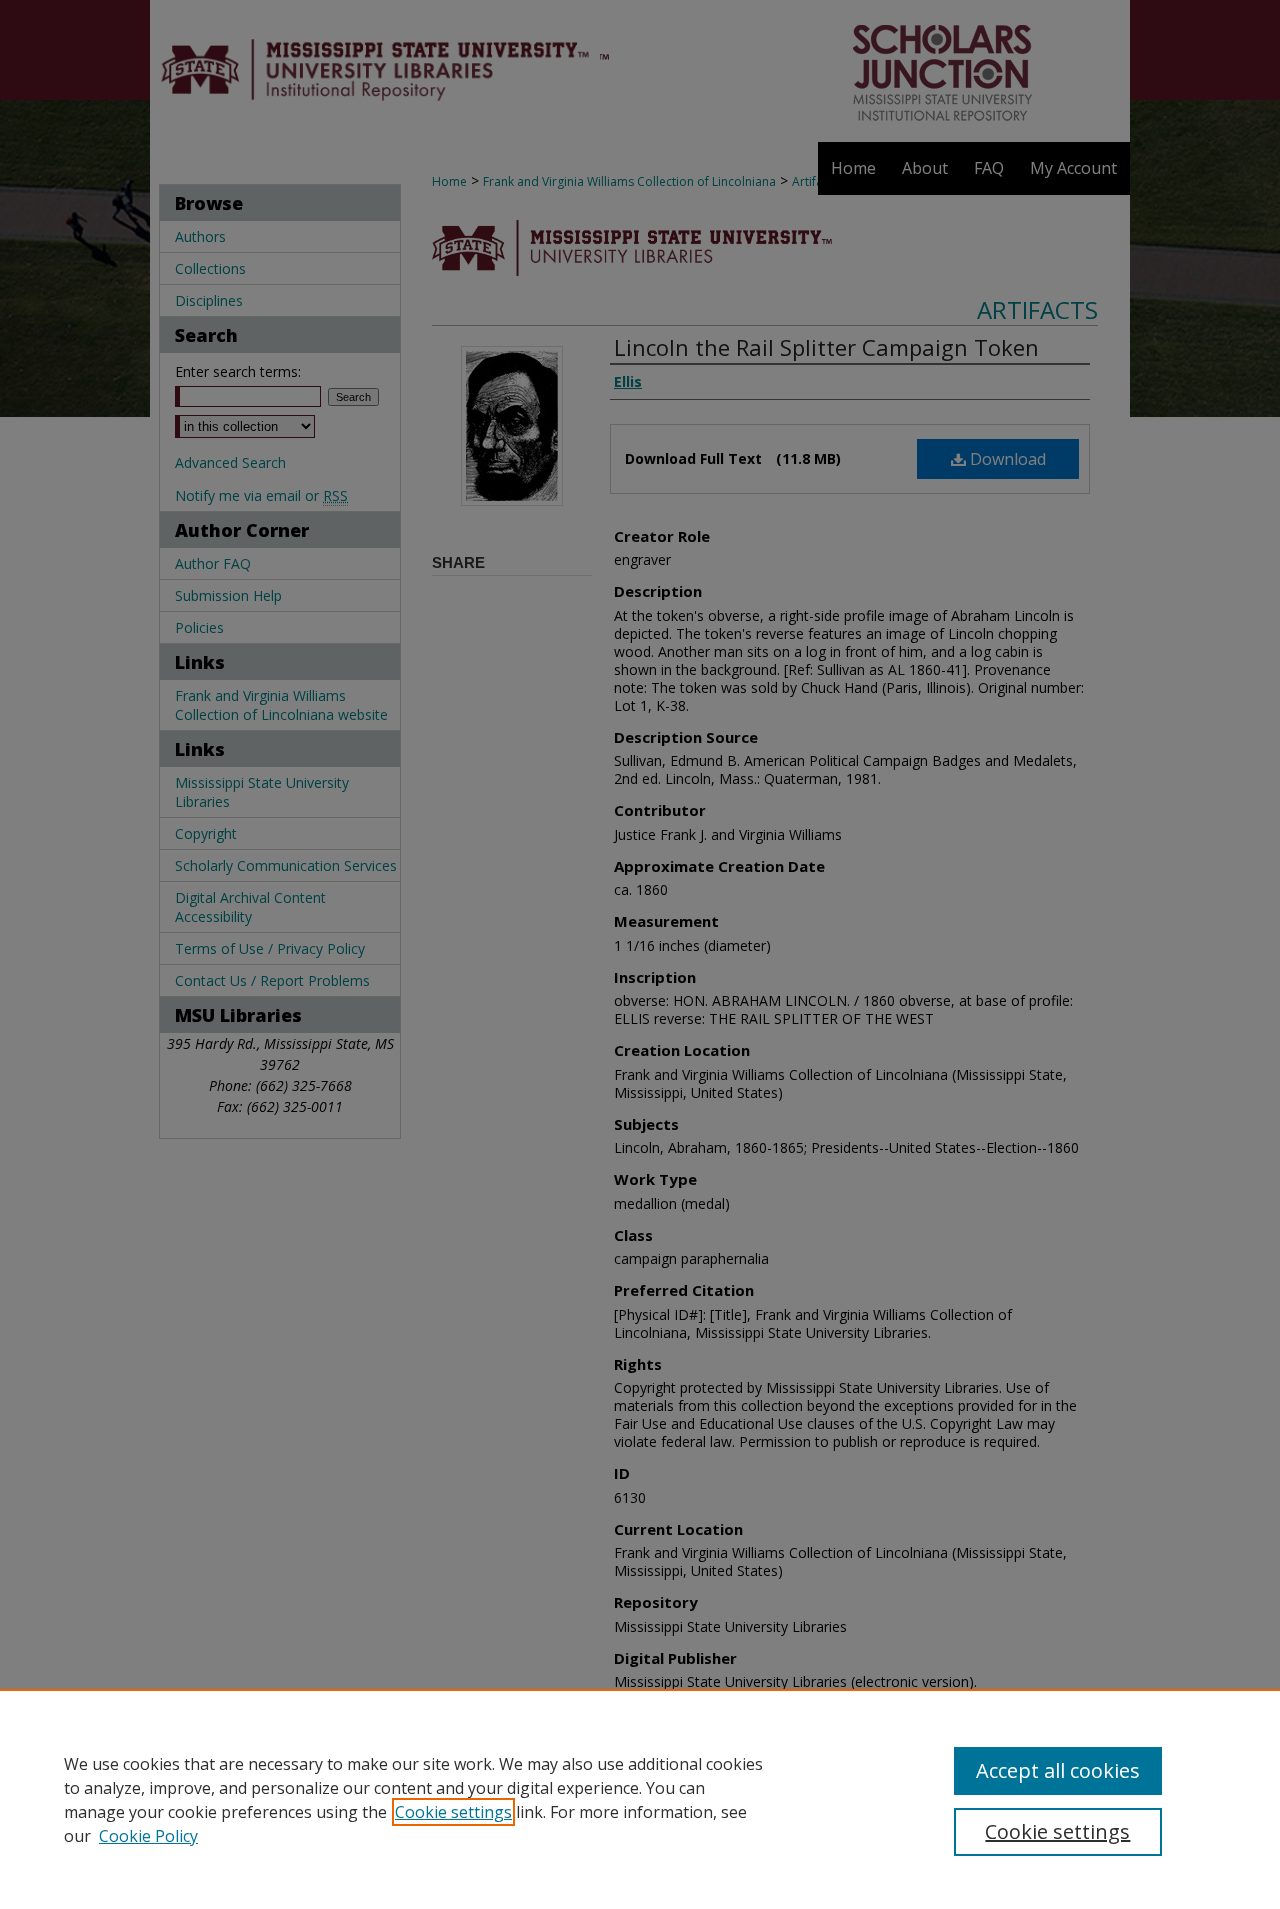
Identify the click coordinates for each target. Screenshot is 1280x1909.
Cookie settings (453, 1812)
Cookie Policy (148, 1836)
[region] (640, 1799)
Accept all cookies (1058, 1770)
